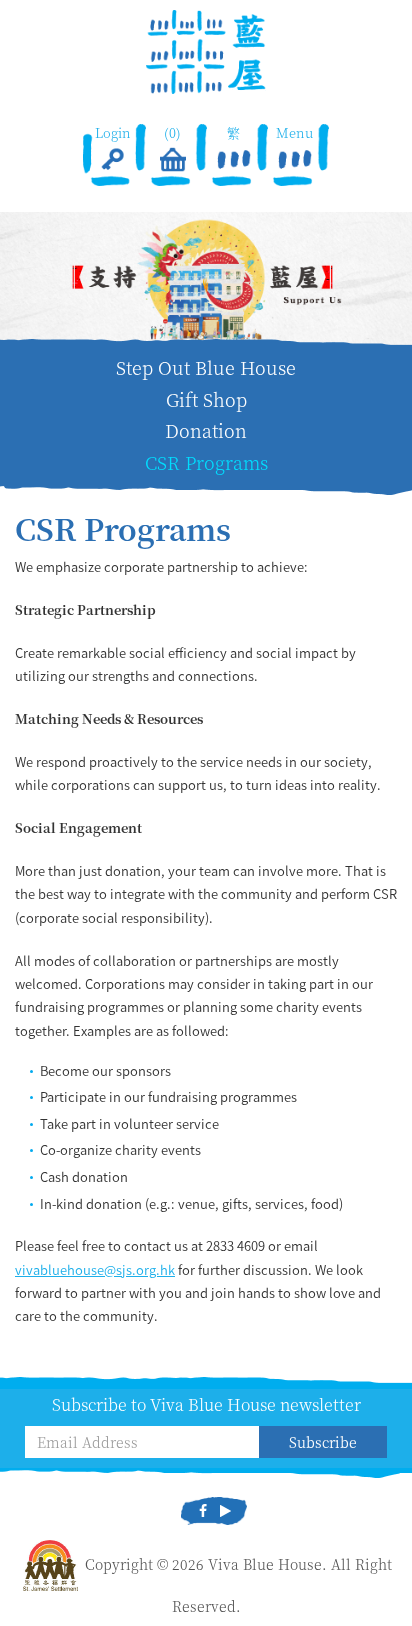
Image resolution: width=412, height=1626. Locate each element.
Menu (294, 133)
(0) (173, 133)
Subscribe (323, 1442)
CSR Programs (206, 462)
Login (112, 133)
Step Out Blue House (206, 367)
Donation (206, 430)
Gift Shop (206, 399)
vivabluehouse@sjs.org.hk (95, 1269)
